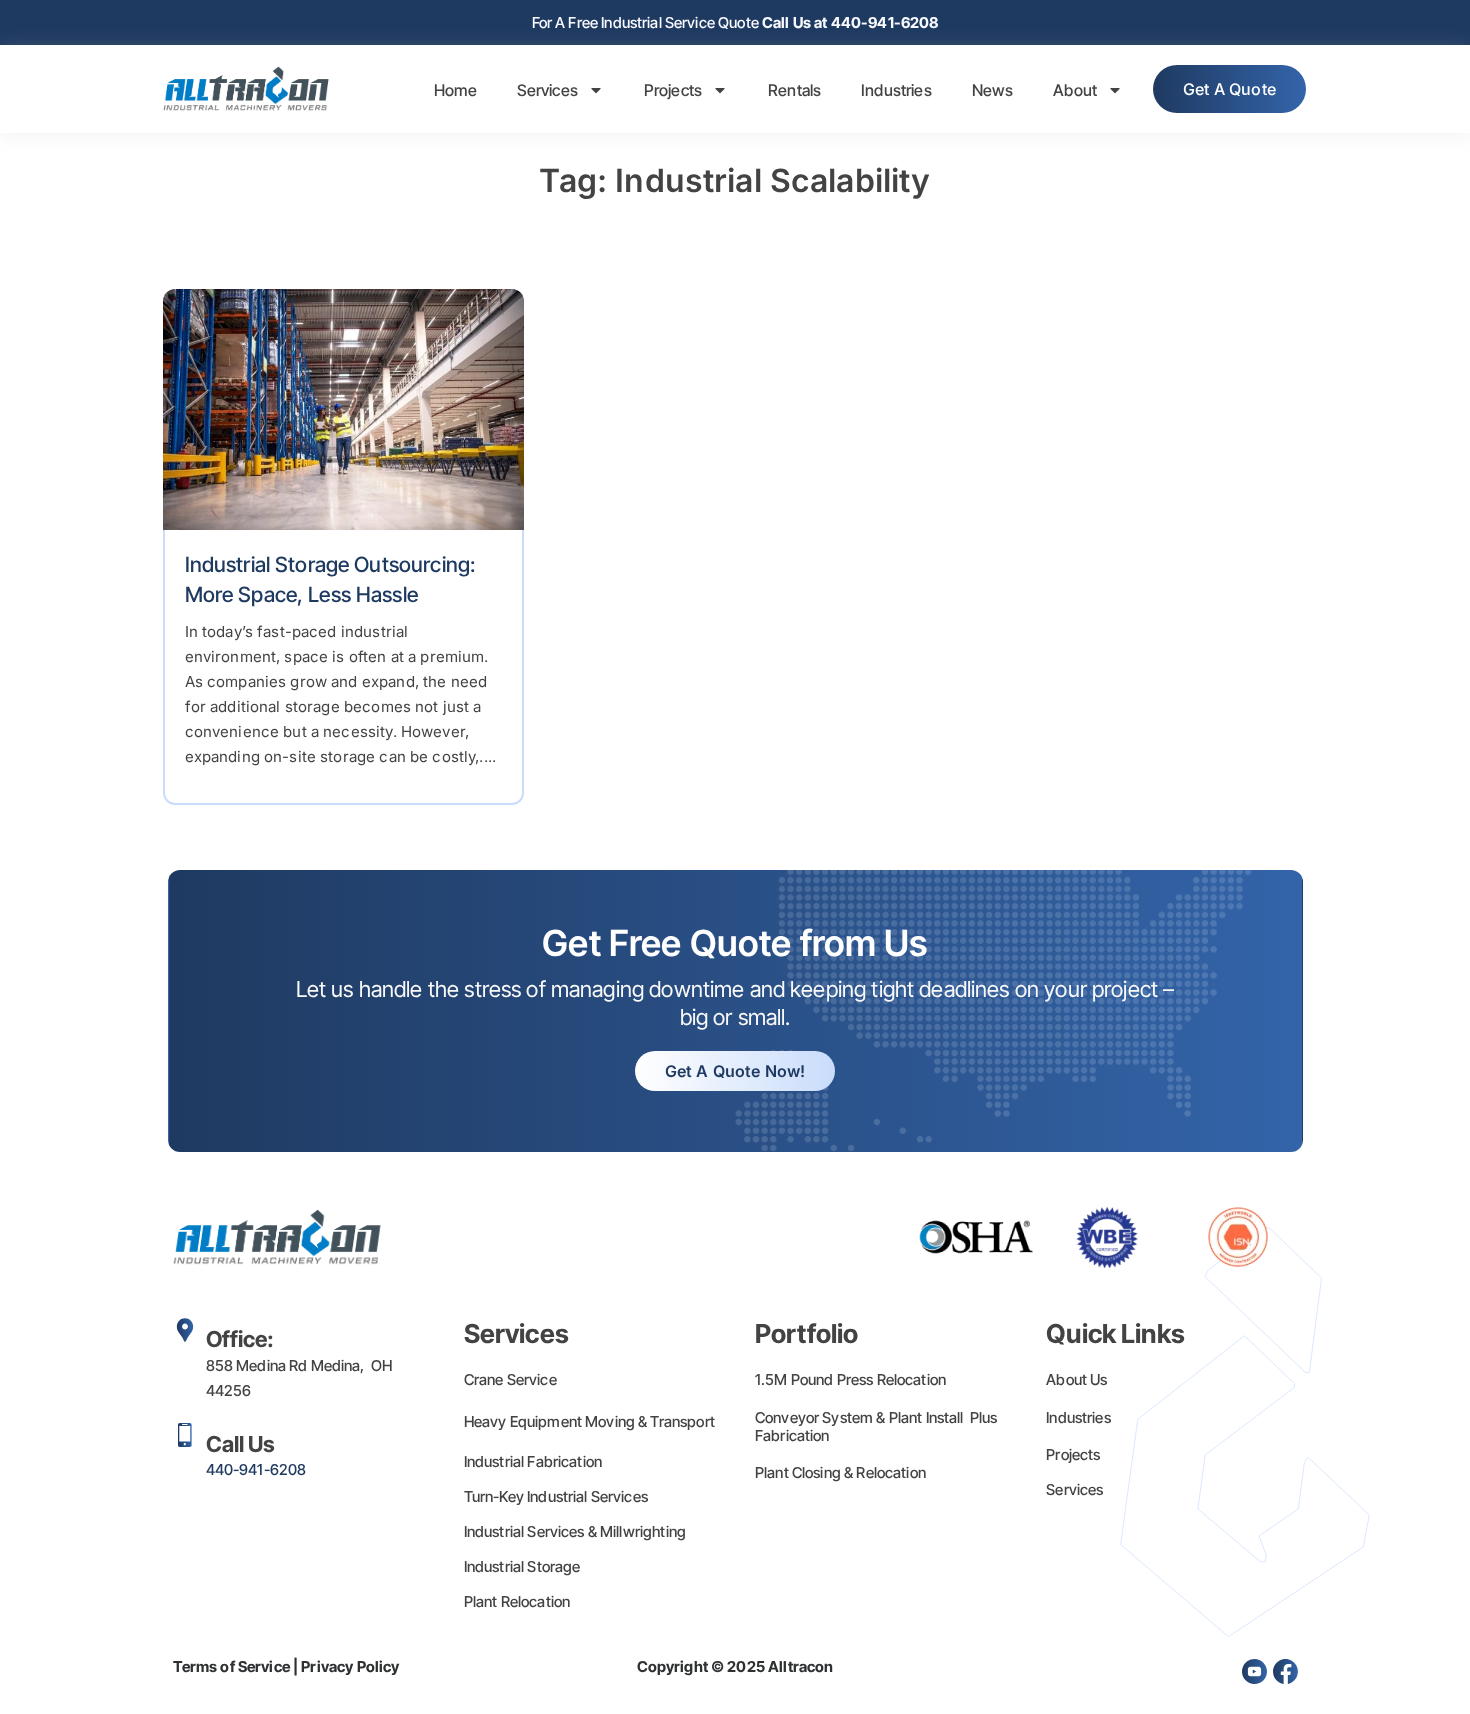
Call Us (241, 1444)
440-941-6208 (256, 1469)
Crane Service (510, 1379)
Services (547, 90)
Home (455, 90)
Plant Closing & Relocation (840, 1472)
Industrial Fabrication (533, 1461)
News (993, 90)
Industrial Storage (522, 1566)
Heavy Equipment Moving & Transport (589, 1421)
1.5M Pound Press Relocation (850, 1379)
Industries (896, 90)
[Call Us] (185, 1435)
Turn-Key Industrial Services (556, 1496)
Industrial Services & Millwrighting (575, 1531)
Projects (673, 90)
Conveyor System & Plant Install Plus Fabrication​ (876, 1426)
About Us (1076, 1379)
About (1075, 90)
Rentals (794, 90)
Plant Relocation (517, 1601)
